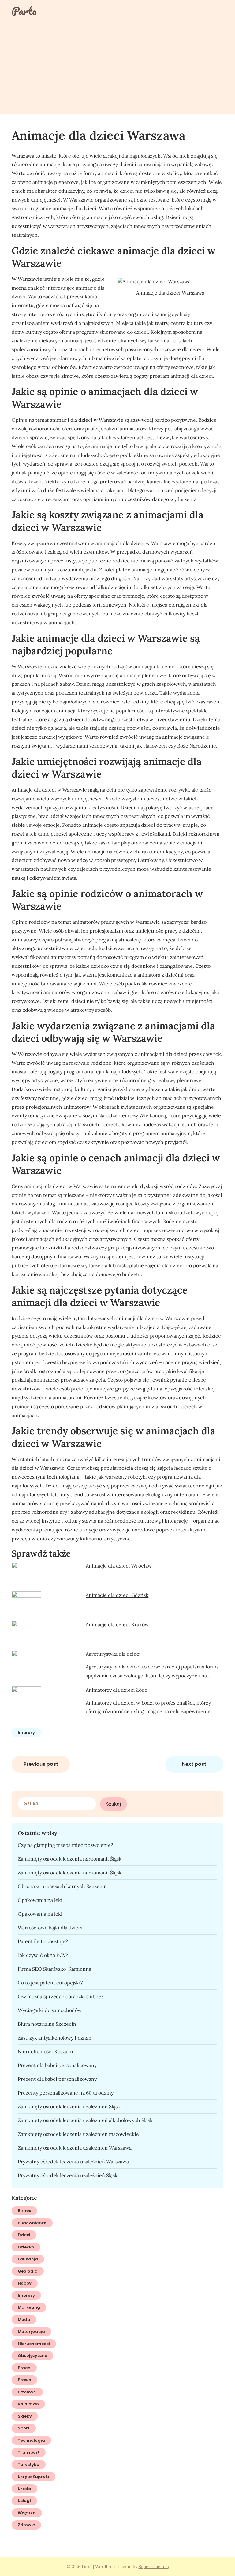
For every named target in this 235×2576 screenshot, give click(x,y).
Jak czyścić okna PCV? (43, 1955)
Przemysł (27, 2392)
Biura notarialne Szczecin (47, 2024)
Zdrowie (26, 2525)
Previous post (41, 1764)
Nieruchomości (34, 2344)
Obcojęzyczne (32, 2356)
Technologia (31, 2440)
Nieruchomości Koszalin (45, 2051)
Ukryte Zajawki (34, 2476)
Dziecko (26, 2247)
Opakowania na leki (40, 1900)
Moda (24, 2320)
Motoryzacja (31, 2331)
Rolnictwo (28, 2404)
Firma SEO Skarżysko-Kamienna (54, 1969)
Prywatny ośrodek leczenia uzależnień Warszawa (73, 2162)
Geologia (28, 2271)
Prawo (24, 2380)
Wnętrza (27, 2513)
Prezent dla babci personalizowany (57, 2065)
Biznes (24, 2211)
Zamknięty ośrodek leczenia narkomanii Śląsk (70, 1859)
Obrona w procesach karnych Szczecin (62, 1886)
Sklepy (25, 2416)
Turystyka (29, 2465)
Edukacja (28, 2259)
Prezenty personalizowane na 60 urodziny (66, 2093)
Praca (24, 2368)
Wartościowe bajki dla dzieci (50, 1928)
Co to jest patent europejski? (50, 1983)
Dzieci (24, 2235)
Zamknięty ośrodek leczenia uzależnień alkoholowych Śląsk (85, 2120)
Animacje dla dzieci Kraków (117, 1624)
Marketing (29, 2307)
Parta (24, 11)
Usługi (24, 2501)
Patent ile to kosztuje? (43, 1941)
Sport (24, 2428)
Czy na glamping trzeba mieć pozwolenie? (65, 1845)
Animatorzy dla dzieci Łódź (116, 1690)
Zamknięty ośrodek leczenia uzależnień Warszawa (75, 2148)
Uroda (24, 2489)
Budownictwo (32, 2223)
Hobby (25, 2283)
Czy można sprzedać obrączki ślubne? (61, 1996)
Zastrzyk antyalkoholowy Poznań (55, 2038)
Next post (194, 1764)
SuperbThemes (154, 2567)
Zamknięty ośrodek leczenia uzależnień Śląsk (69, 2106)
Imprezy (26, 1733)
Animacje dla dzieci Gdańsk (117, 1595)
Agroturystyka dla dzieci (113, 1654)
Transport (29, 2452)
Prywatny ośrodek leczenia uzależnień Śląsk (68, 2175)
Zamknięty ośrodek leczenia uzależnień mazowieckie (78, 2134)
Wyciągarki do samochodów (50, 2010)
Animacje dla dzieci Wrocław (119, 1566)
